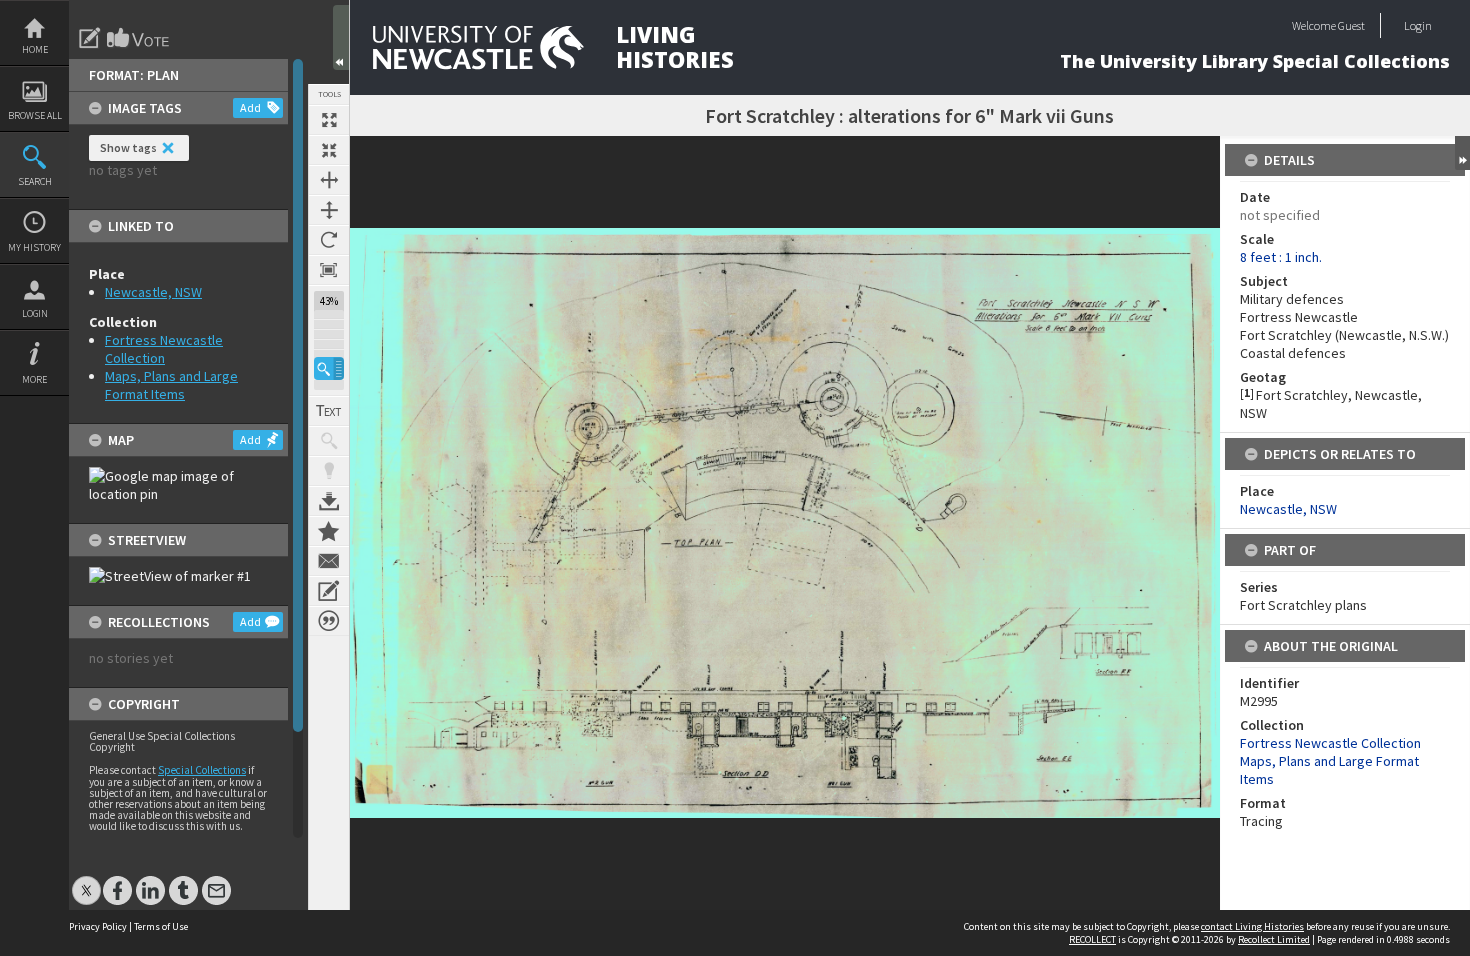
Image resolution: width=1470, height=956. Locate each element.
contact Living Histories (1252, 926)
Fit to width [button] (329, 180)
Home (35, 49)
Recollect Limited (1274, 939)
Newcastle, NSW (153, 292)
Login (35, 313)
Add (250, 107)
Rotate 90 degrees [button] (329, 240)
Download (329, 501)
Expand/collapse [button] (1462, 153)
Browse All (35, 115)
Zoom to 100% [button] (329, 270)
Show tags (128, 147)
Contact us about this (329, 561)
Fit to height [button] (329, 210)
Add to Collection (329, 531)
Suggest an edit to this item (90, 38)
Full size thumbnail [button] (329, 120)
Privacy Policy (98, 926)
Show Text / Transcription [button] (329, 411)
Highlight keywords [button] (329, 471)
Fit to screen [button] (329, 150)
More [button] (34, 379)
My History (34, 247)
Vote (139, 38)
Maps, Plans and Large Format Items (171, 385)
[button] (329, 368)
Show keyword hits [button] (329, 441)
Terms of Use (161, 926)
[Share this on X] (86, 880)
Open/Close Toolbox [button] (341, 37)
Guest (1351, 25)
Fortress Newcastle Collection (164, 349)
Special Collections (202, 770)
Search (35, 181)
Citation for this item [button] (329, 621)
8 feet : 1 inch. (1281, 257)
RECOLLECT (1092, 939)
